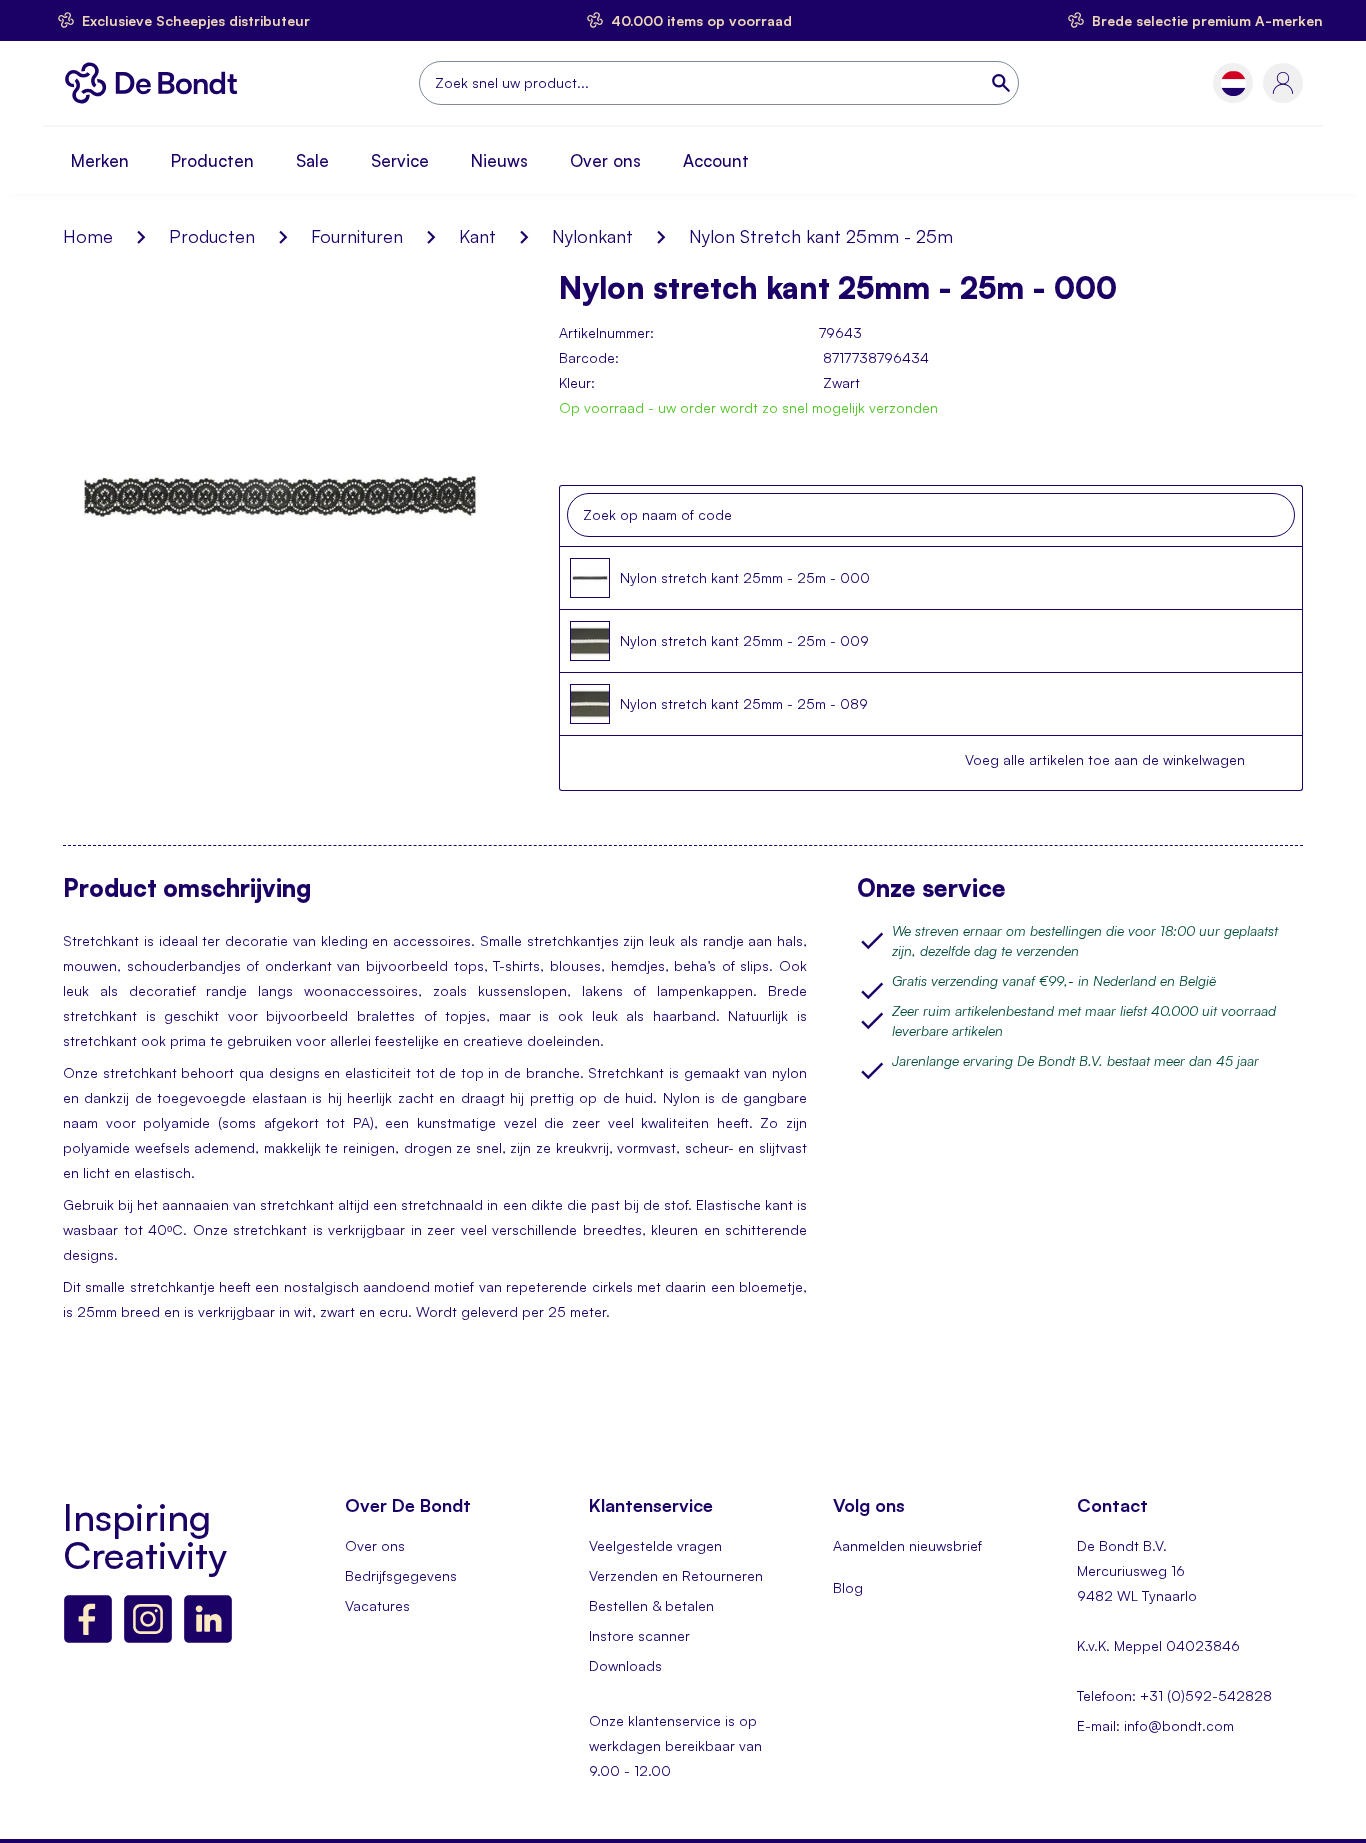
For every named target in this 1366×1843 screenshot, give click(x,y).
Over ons (605, 160)
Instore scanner (639, 1635)
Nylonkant (592, 236)
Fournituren (357, 236)
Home (88, 236)
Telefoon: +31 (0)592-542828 (1174, 1695)
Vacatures (377, 1605)
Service (400, 160)
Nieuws (499, 160)
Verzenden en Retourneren (676, 1575)
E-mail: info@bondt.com (1155, 1725)
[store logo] (156, 83)
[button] (1233, 83)
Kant (477, 236)
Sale (312, 160)
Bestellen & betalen (651, 1605)
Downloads (625, 1665)
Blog (848, 1587)
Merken (100, 160)
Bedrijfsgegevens (401, 1575)
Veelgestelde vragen (655, 1545)
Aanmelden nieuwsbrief (907, 1545)
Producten (212, 160)
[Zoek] (1003, 83)
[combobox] (719, 83)
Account (716, 160)
